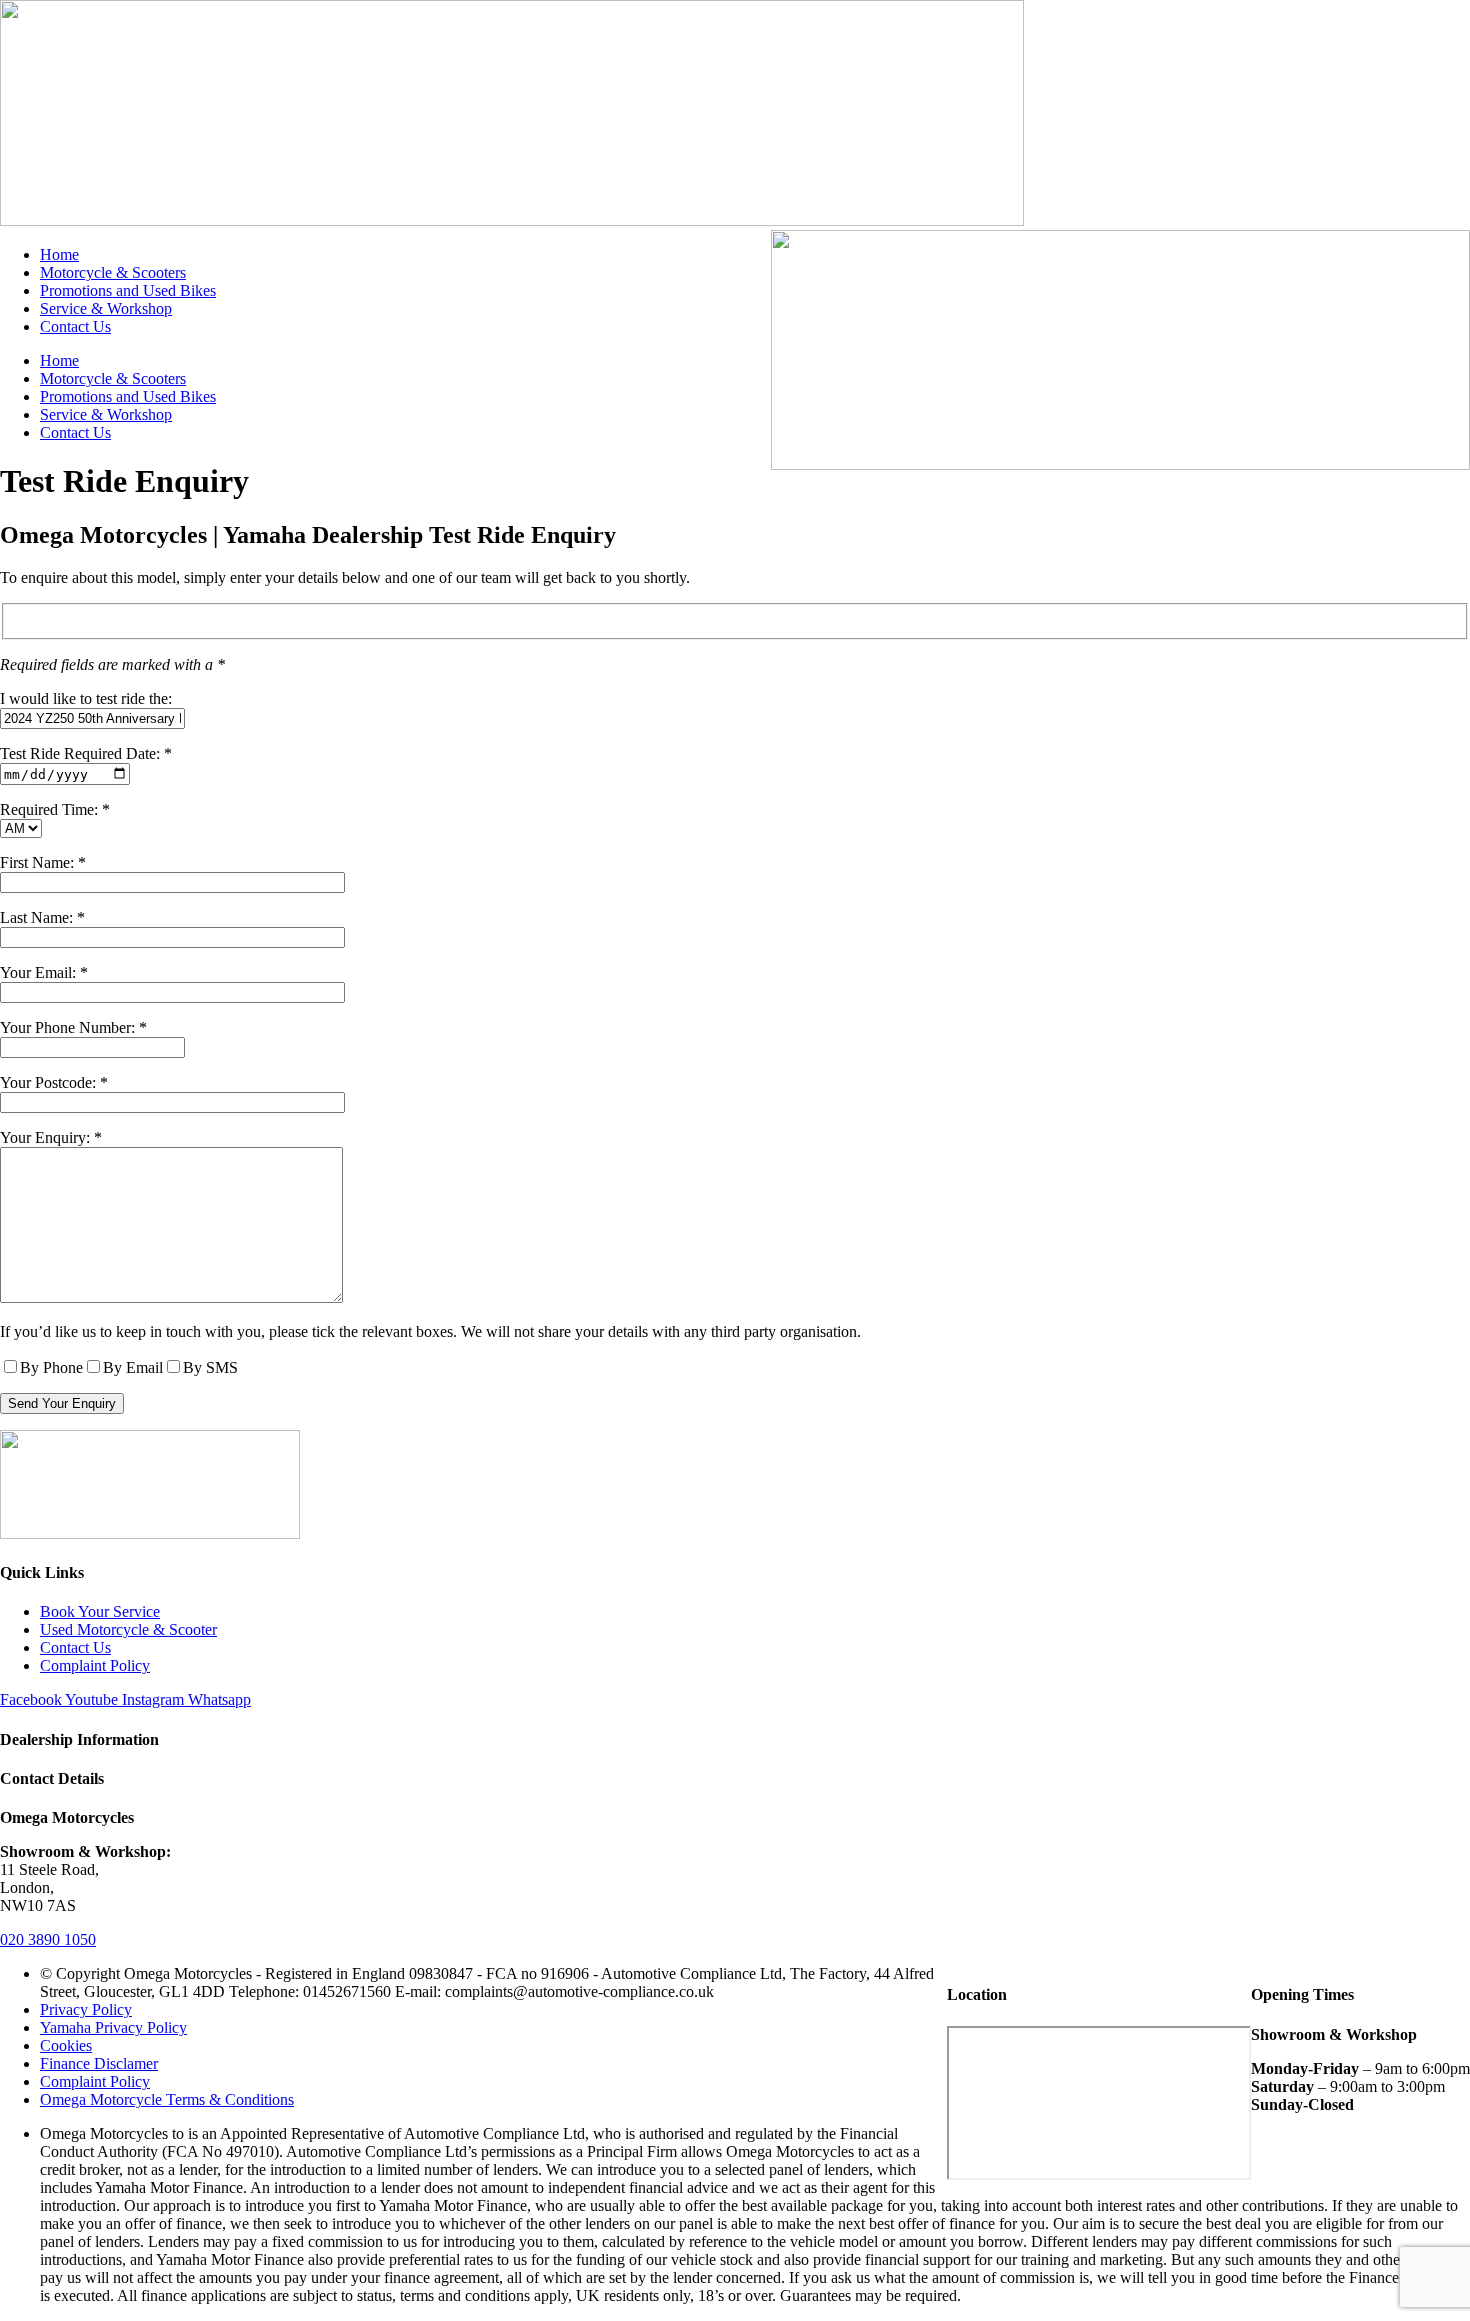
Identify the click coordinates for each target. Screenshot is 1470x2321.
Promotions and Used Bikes (128, 290)
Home (59, 254)
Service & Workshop (106, 308)
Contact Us (75, 326)
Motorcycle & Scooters (113, 272)
